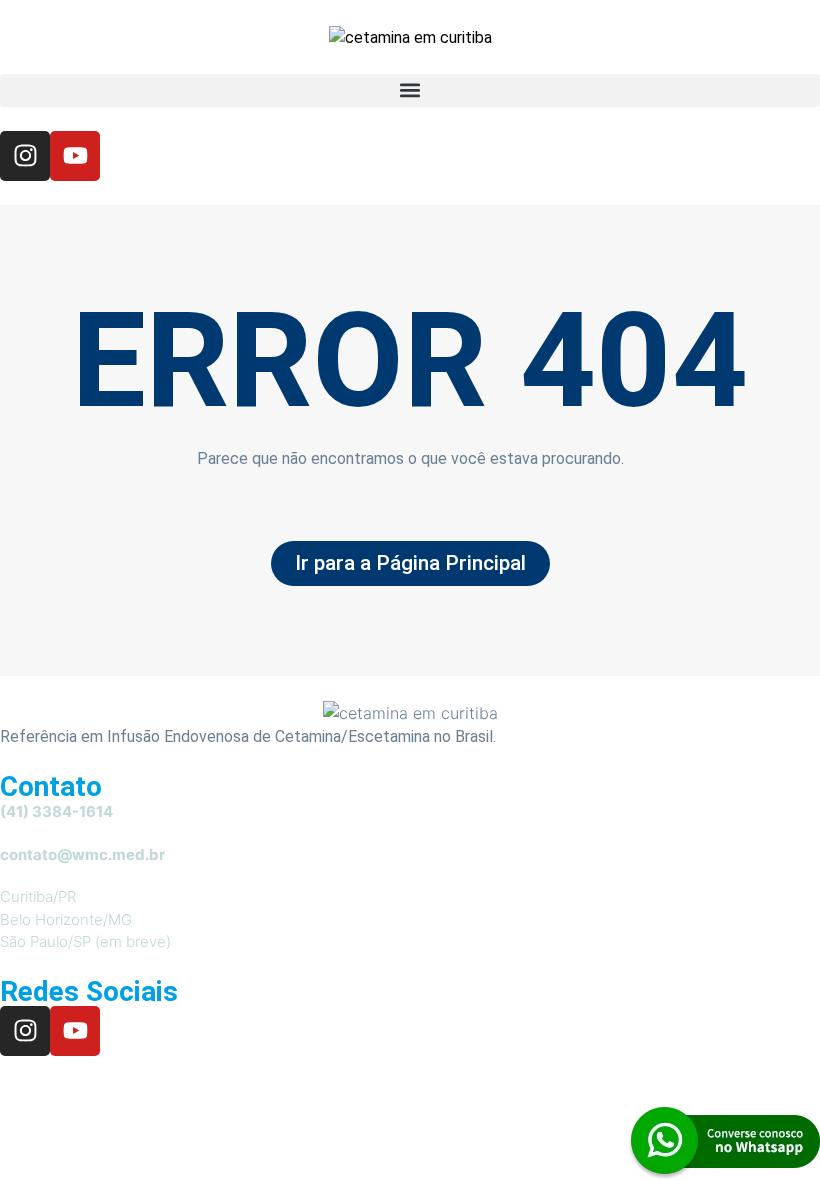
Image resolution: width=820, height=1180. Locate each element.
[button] (410, 90)
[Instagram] (25, 156)
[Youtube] (75, 156)
